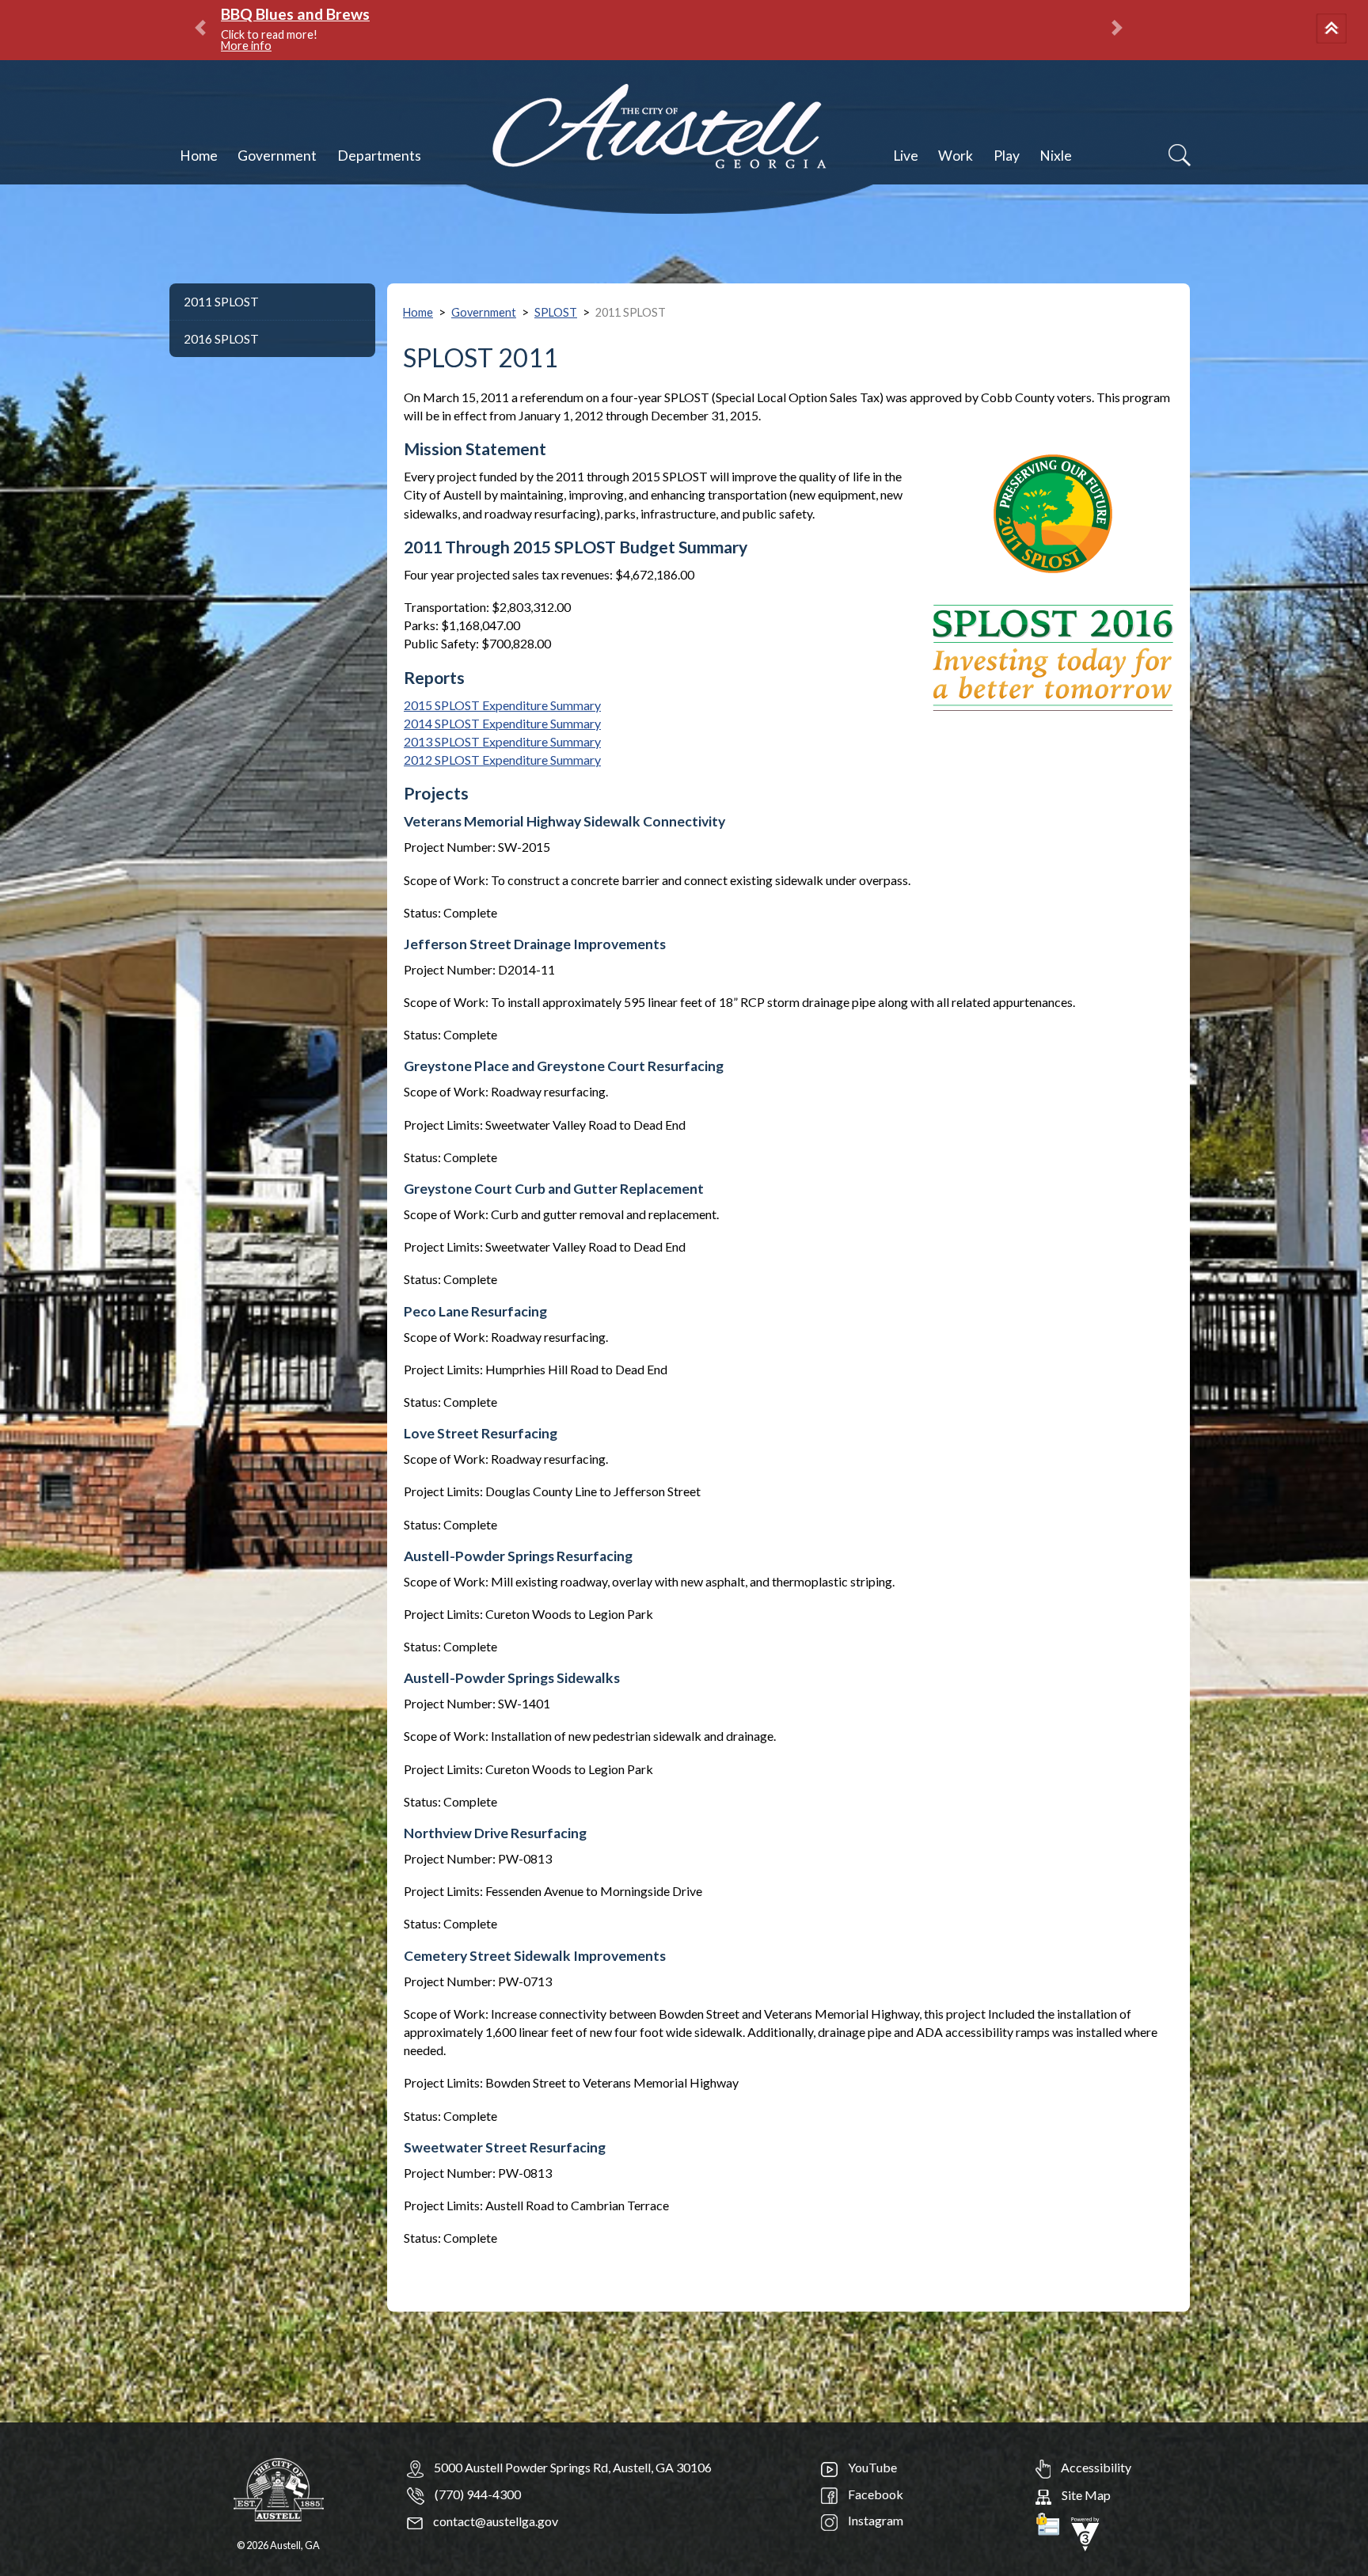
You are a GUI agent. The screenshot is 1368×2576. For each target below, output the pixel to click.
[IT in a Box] (1085, 2532)
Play (1007, 156)
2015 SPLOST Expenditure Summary (502, 705)
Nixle (1056, 156)
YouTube (871, 2467)
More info (819, 34)
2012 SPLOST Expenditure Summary (502, 760)
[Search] (1180, 155)
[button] (1334, 30)
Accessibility (1095, 2467)
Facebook (874, 2494)
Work (956, 156)
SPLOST (556, 312)
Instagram (874, 2520)
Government (277, 156)
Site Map (1085, 2495)
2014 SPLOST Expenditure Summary (502, 723)
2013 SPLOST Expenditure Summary (502, 741)
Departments (379, 156)
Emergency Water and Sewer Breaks (735, 14)
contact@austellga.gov (494, 2521)
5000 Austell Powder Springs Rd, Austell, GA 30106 (573, 2467)
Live (906, 156)
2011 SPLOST (221, 302)
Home (199, 156)
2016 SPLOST (221, 339)
